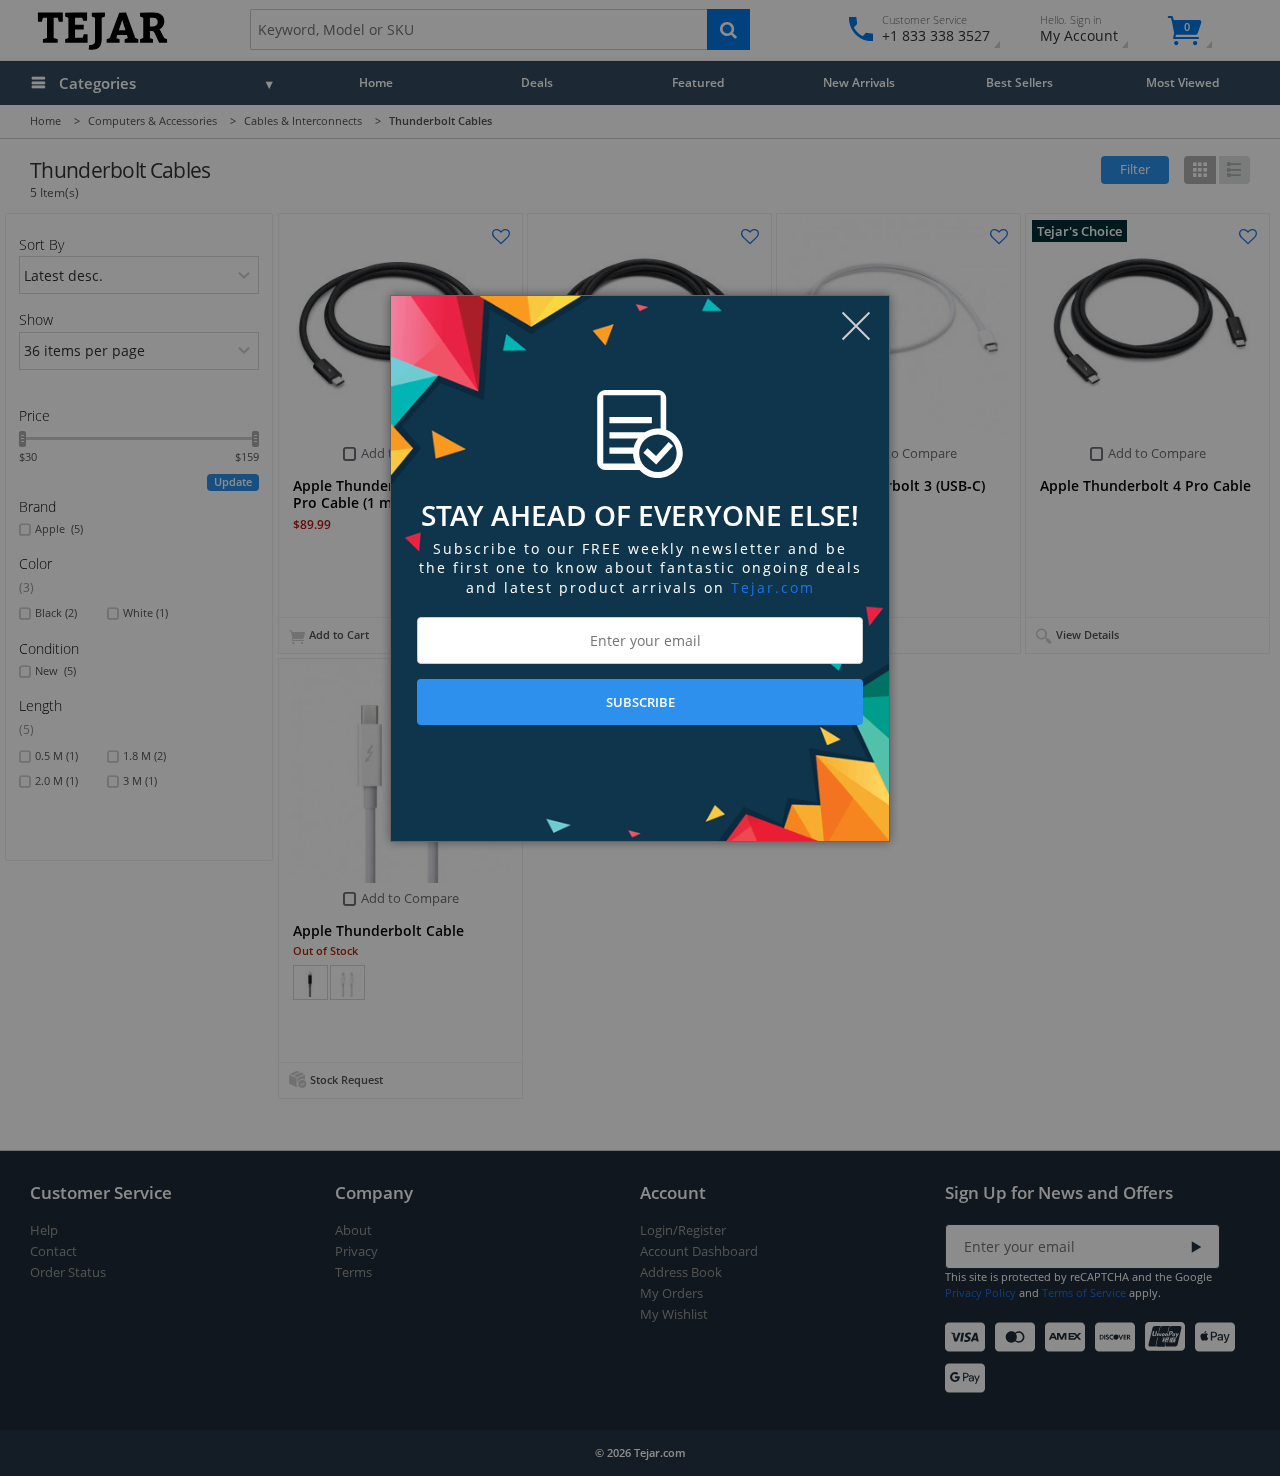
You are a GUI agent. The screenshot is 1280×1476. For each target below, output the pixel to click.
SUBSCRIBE (640, 702)
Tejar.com (773, 587)
